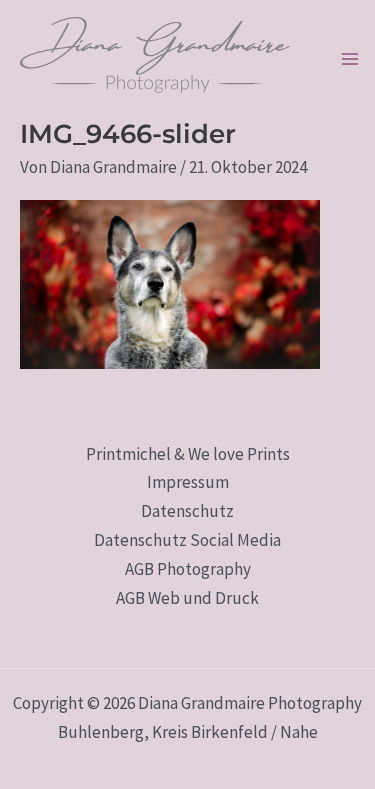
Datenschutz (187, 511)
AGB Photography (188, 569)
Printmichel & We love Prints (188, 454)
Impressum (188, 482)
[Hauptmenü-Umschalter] (350, 60)
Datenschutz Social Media (187, 540)
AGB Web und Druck (187, 598)
